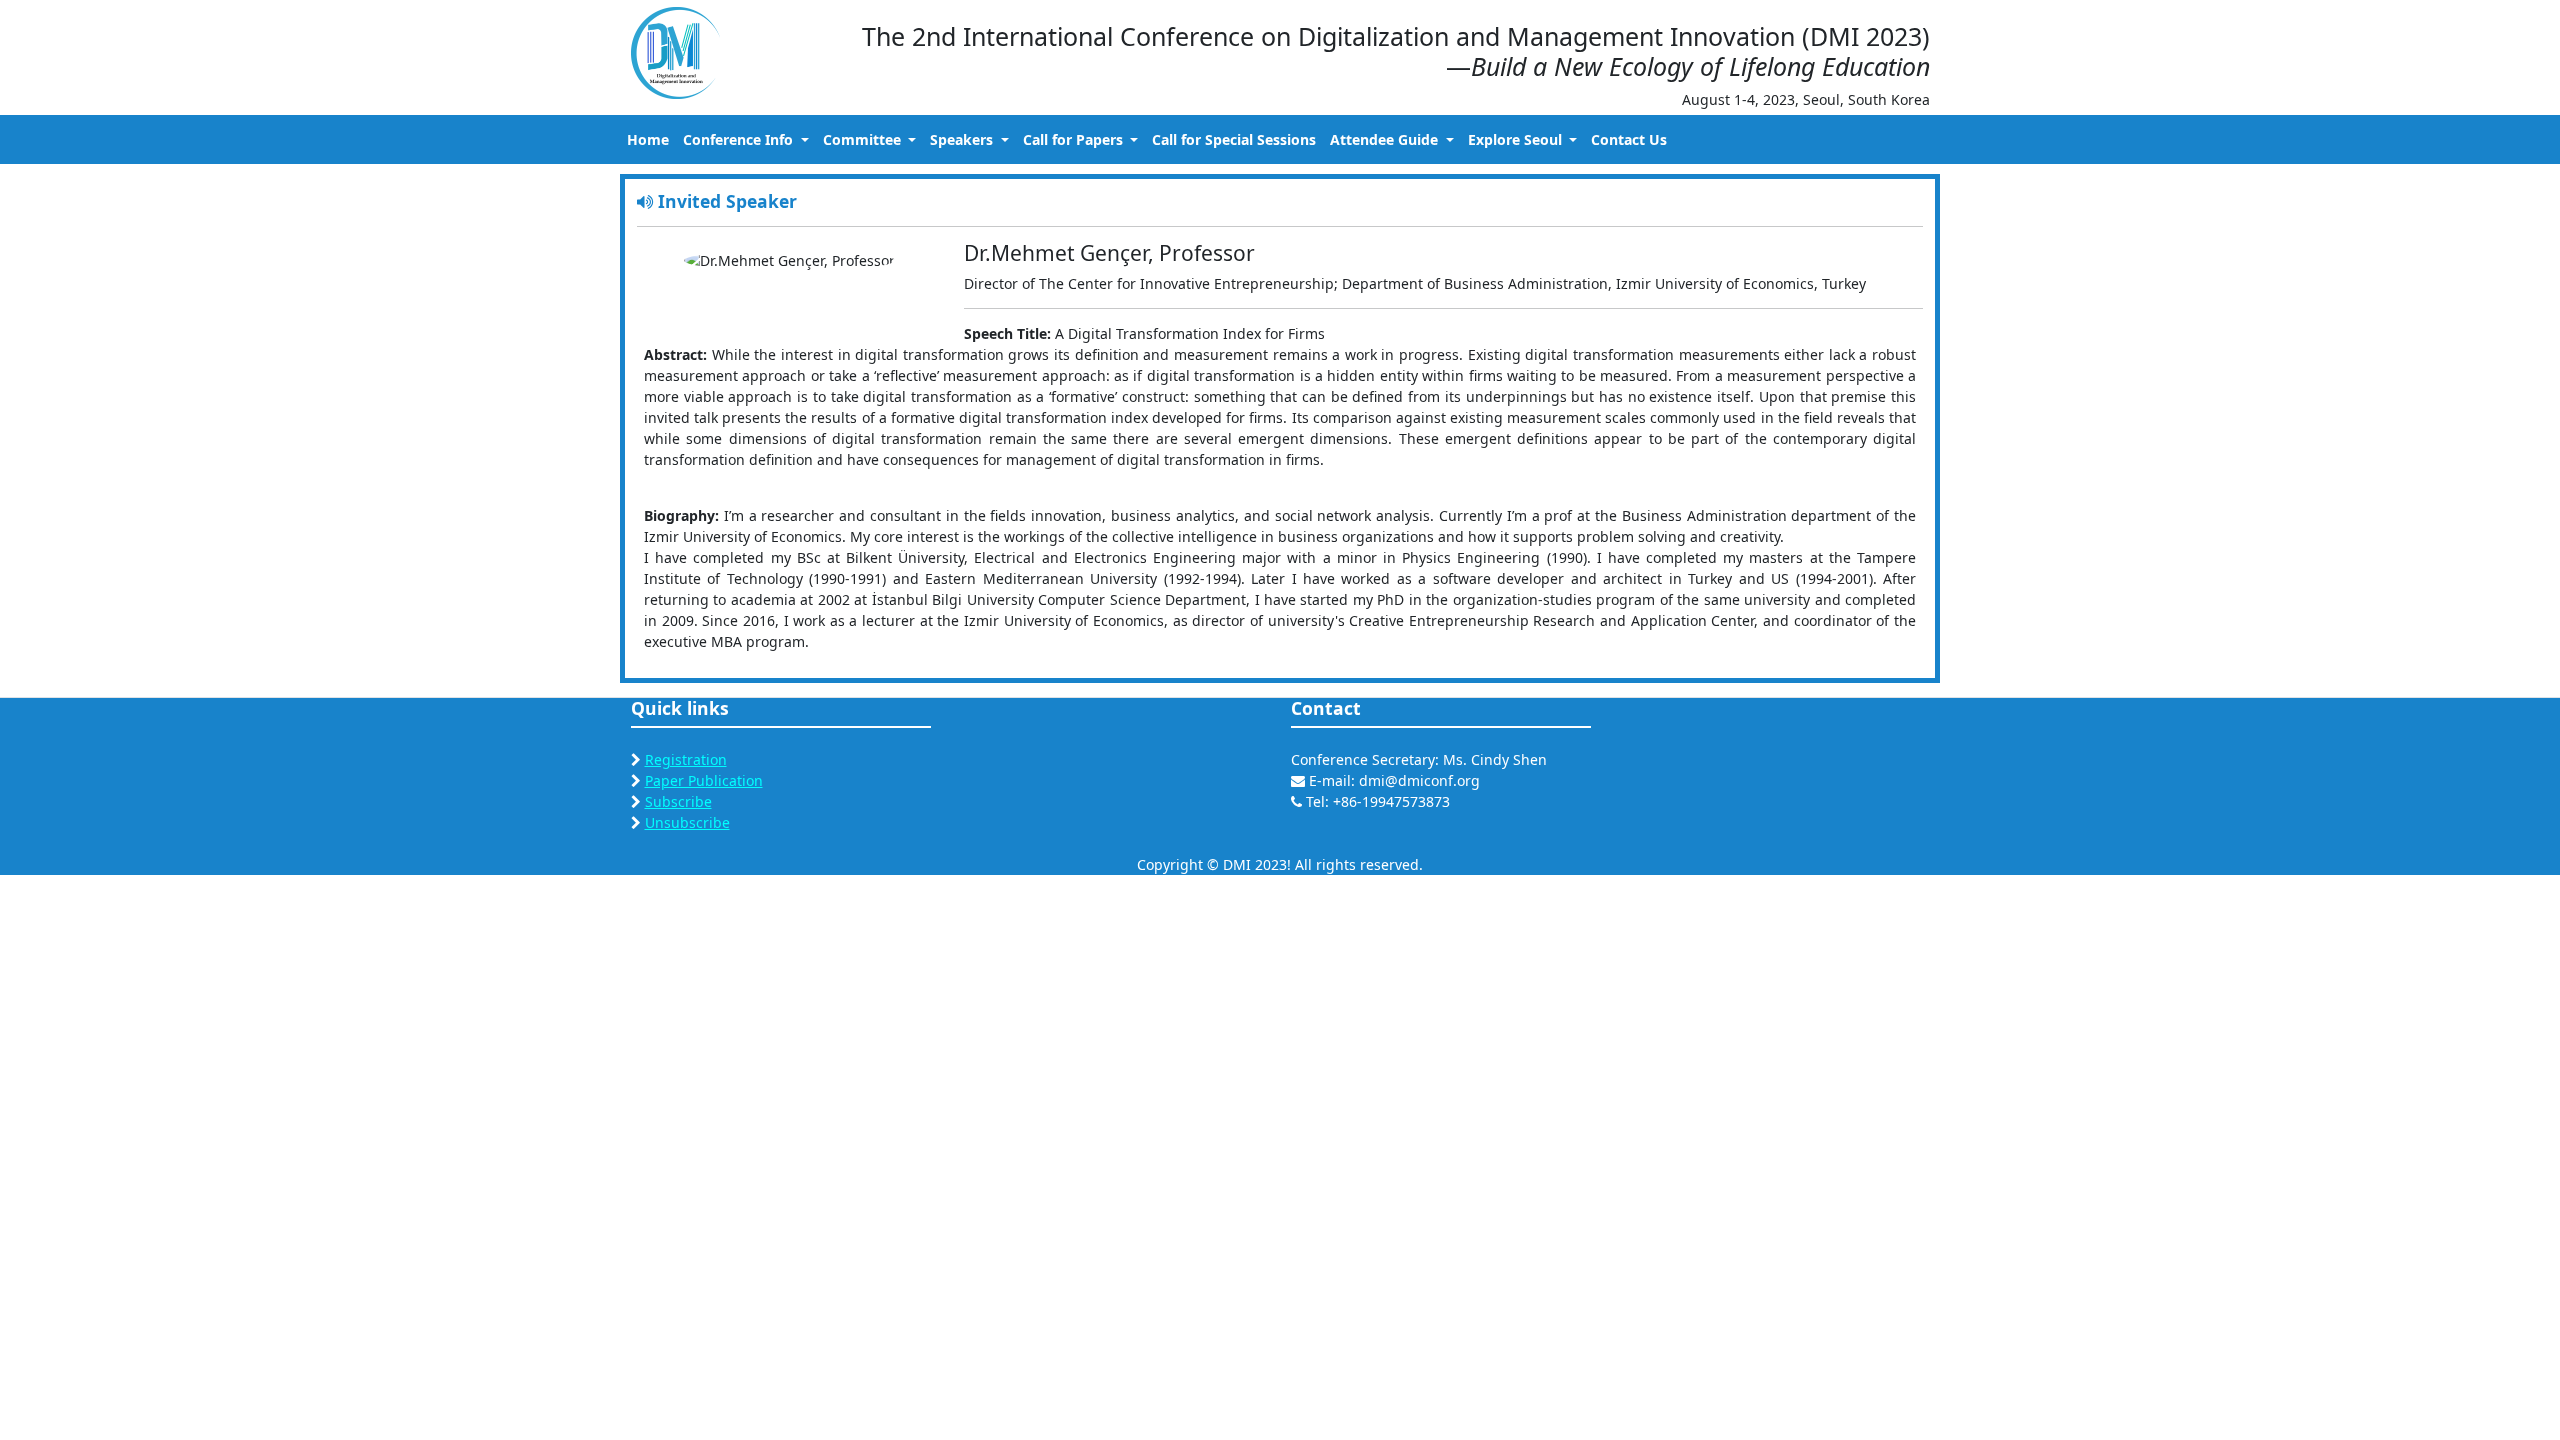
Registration (686, 759)
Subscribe (678, 801)
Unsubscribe (687, 822)
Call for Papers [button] (1075, 139)
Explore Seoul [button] (1517, 139)
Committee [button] (864, 139)
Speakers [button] (963, 139)
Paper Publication (704, 780)
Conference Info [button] (740, 139)
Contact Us (1629, 139)
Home (648, 139)
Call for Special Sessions (1234, 139)
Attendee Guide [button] (1386, 139)
